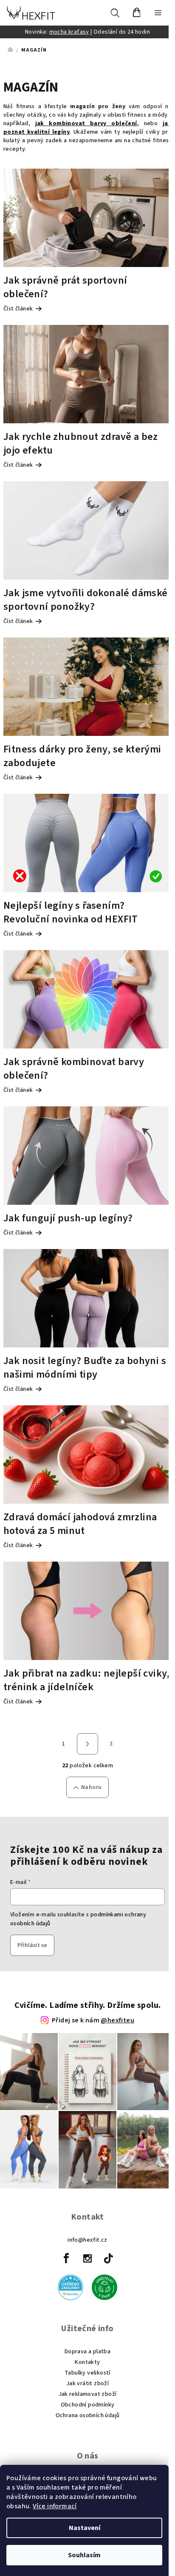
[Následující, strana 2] (87, 1744)
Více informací (55, 2506)
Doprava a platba (87, 2352)
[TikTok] (108, 2258)
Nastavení (85, 2528)
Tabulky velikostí (87, 2373)
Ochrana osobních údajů (88, 2415)
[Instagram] (87, 2258)
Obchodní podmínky (88, 2405)
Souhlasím (84, 2555)
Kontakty (87, 2362)
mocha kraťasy (69, 32)
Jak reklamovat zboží (88, 2394)
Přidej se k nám (93, 2020)
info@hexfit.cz (87, 2240)
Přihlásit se (32, 1945)
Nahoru (91, 1787)
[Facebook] (67, 2258)
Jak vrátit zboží (87, 2384)
